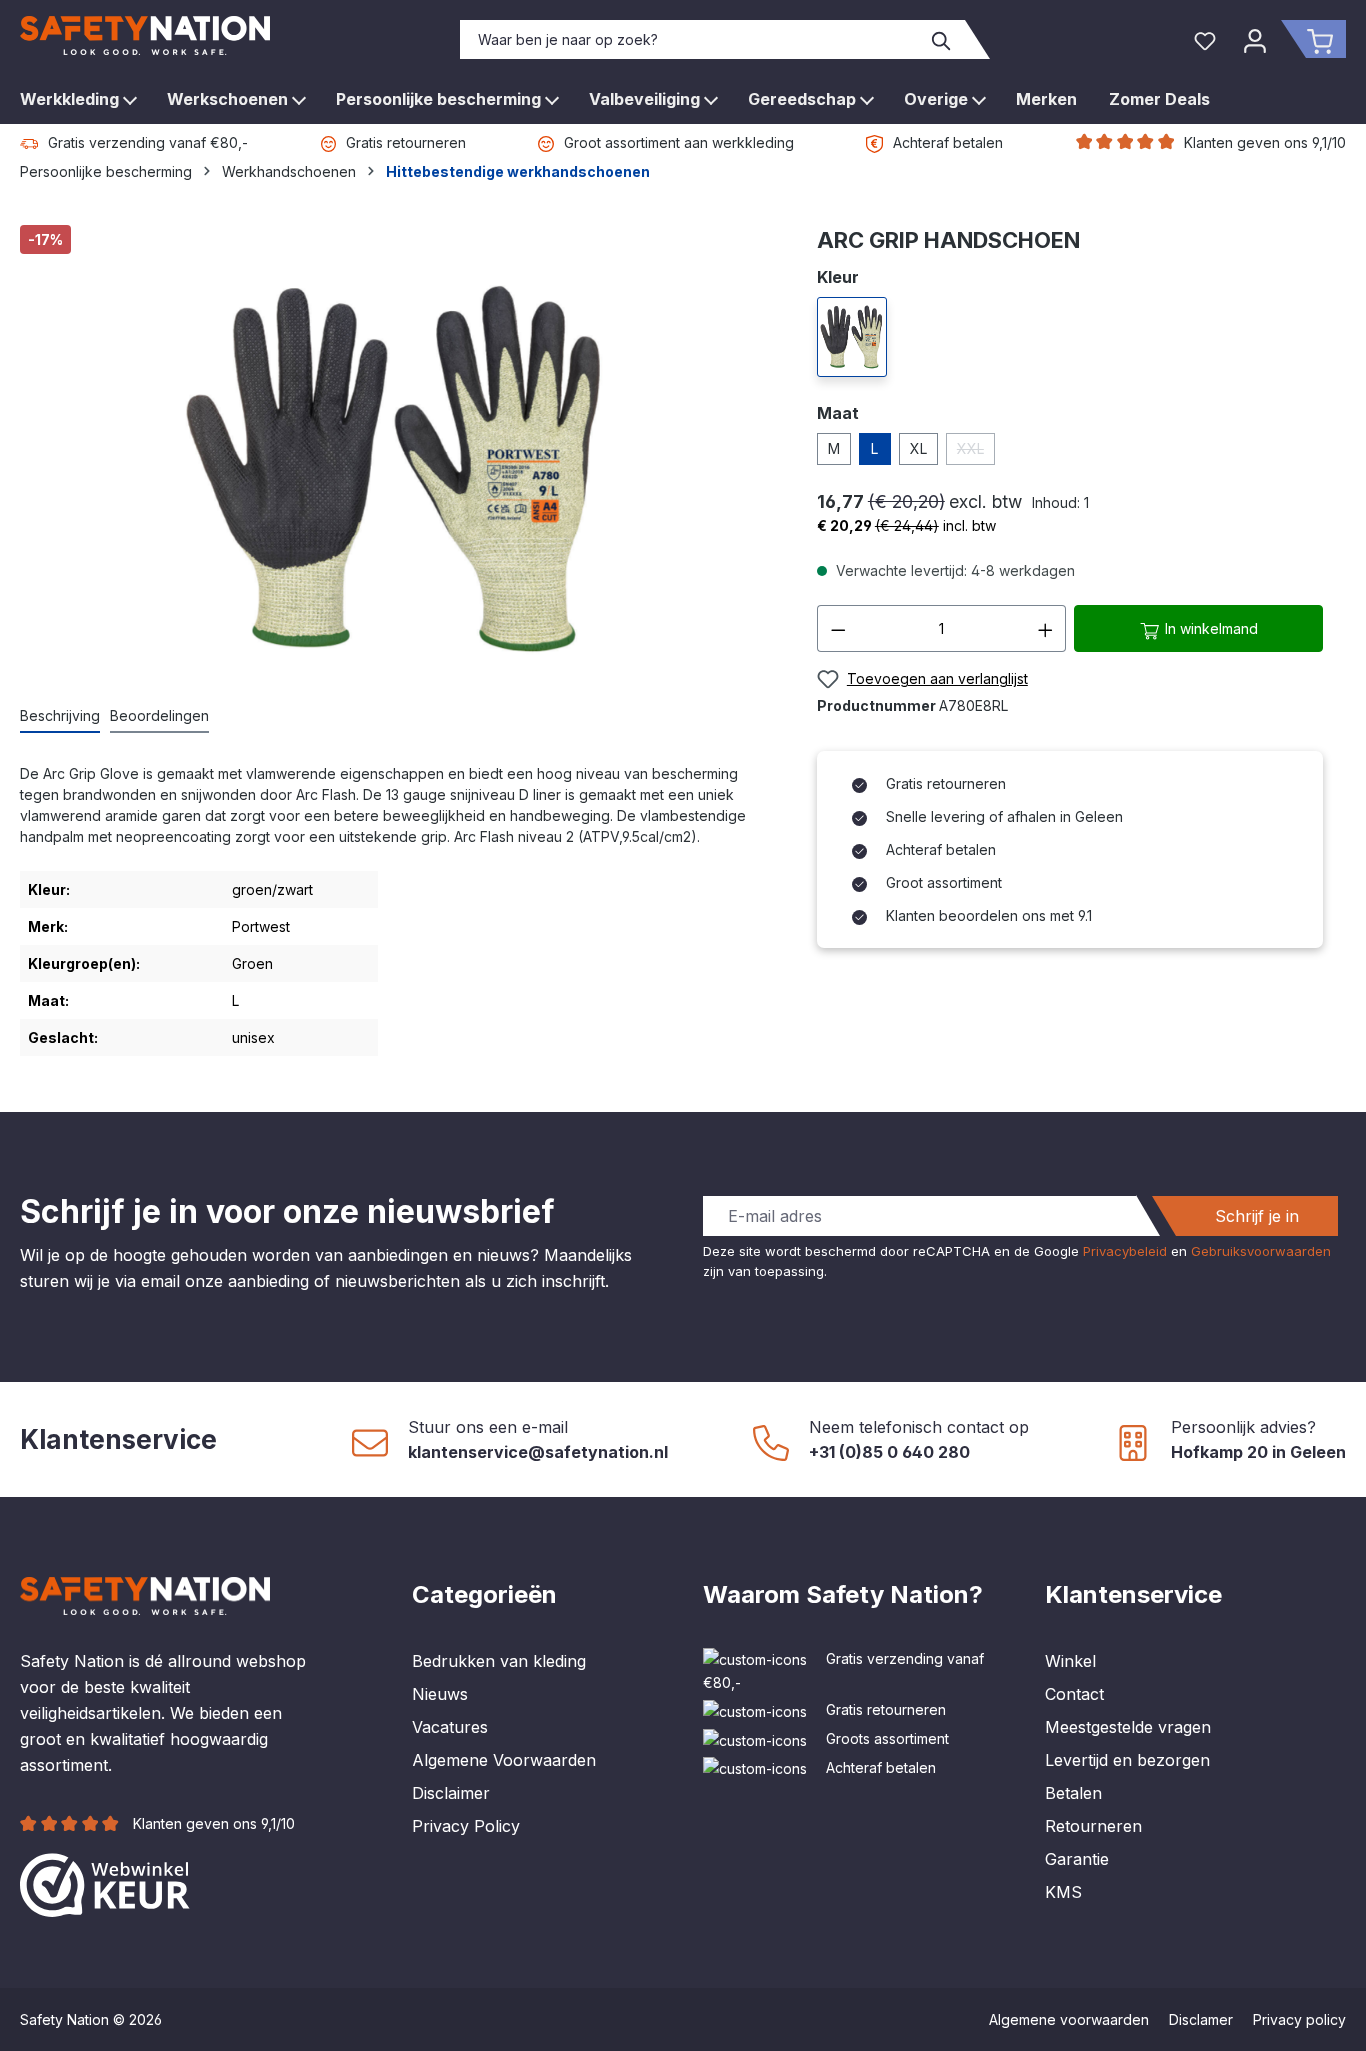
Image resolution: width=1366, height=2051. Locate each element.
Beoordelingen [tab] (159, 715)
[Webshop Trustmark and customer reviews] (105, 1883)
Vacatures (450, 1727)
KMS (1063, 1892)
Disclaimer (451, 1793)
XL (918, 448)
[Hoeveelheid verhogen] (1046, 628)
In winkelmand (1209, 628)
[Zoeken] (942, 39)
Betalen (1073, 1793)
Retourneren (1093, 1826)
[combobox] (690, 39)
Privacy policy (1299, 2019)
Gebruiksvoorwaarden (1261, 1251)
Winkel (1070, 1661)
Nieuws (440, 1694)
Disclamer (1201, 2019)
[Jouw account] (1255, 39)
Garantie (1077, 1859)
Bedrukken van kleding (499, 1661)
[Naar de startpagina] (145, 35)
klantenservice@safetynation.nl (538, 1452)
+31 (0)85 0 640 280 (889, 1452)
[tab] (60, 716)
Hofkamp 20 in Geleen (1258, 1452)
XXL (976, 452)
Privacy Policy (466, 1826)
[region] (398, 454)
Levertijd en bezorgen (1127, 1760)
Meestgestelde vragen (1128, 1727)
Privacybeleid (1125, 1251)
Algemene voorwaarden (1069, 2019)
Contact (1074, 1694)
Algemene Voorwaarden (504, 1760)
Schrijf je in (1257, 1216)
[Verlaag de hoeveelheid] (838, 628)
